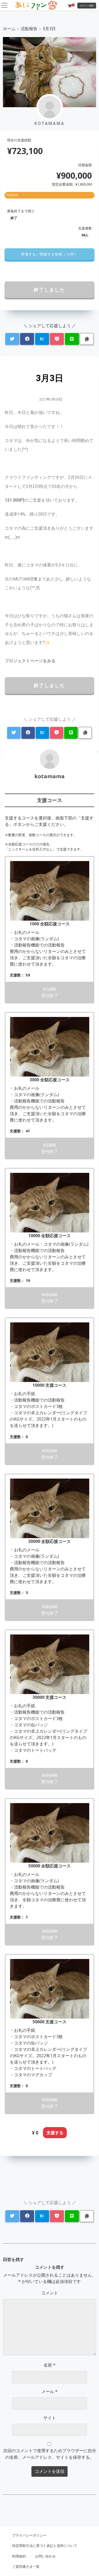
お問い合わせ (45, 2556)
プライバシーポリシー (29, 2535)
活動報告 (29, 29)
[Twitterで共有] (12, 339)
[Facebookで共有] (27, 339)
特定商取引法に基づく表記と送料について (45, 2546)
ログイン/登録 (87, 5)
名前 (49, 2365)
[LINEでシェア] (72, 339)
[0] (70, 6)
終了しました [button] (49, 290)
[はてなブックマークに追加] (42, 339)
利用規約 (19, 2556)
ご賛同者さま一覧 (26, 2566)
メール (49, 2392)
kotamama (49, 776)
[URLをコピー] (87, 339)
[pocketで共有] (57, 339)
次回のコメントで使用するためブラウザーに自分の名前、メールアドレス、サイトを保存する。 (50, 2454)
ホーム (9, 29)
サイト (50, 2418)
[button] (49, 254)
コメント (50, 2293)
